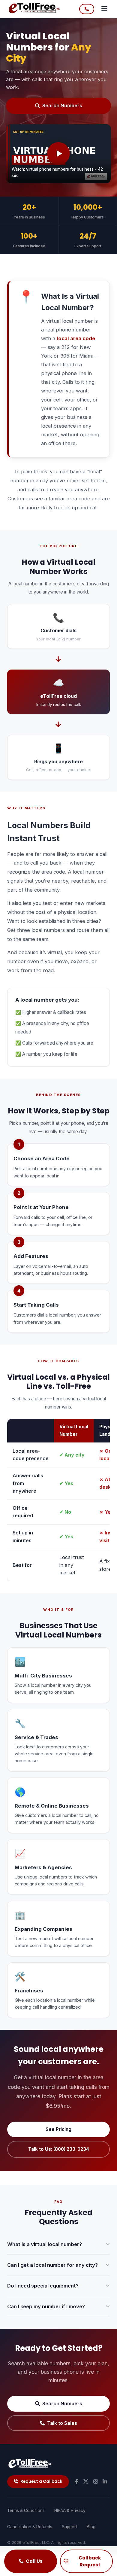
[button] (58, 154)
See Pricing (58, 2129)
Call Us (34, 2561)
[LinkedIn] (105, 2482)
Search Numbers (62, 105)
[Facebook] (77, 2482)
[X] (86, 2482)
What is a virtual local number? (45, 2244)
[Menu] (104, 9)
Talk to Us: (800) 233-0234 (59, 2149)
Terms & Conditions (26, 2510)
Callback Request (90, 2561)
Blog (91, 2527)
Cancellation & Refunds (30, 2527)
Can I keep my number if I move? (46, 2306)
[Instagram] (96, 2482)
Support (69, 2527)
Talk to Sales (62, 2423)
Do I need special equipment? (43, 2286)
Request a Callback (41, 2481)
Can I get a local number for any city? (52, 2265)
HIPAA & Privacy (70, 2510)
